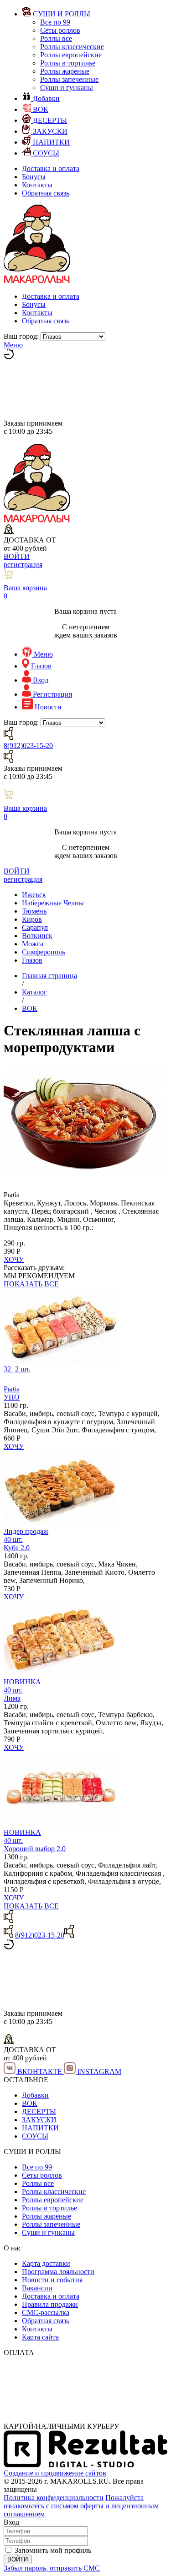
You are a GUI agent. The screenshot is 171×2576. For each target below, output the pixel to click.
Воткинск (37, 936)
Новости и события (52, 2280)
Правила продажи (50, 2304)
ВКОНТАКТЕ (40, 2071)
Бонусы (34, 177)
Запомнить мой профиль (53, 2550)
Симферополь (44, 952)
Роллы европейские (71, 55)
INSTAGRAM (98, 2071)
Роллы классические (72, 47)
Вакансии (37, 2288)
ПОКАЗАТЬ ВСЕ (31, 1284)
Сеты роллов (60, 30)
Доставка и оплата (51, 168)
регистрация (23, 565)
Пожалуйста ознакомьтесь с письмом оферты (74, 2502)
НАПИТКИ (40, 2128)
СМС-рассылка (46, 2312)
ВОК (30, 2103)
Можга (33, 944)
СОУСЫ (35, 2136)
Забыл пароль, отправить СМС (52, 2568)
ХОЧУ (14, 1259)
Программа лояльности (58, 2272)
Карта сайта (40, 2337)
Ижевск (34, 895)
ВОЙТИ (17, 556)
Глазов (32, 960)
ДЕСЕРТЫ (39, 2112)
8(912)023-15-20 (28, 746)
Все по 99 (55, 22)
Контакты (37, 185)
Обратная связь (46, 193)
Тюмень (34, 911)
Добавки (35, 2095)
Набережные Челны (53, 903)
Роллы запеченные (69, 79)
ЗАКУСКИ (39, 2120)
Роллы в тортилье (68, 63)
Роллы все (56, 38)
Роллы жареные (65, 71)
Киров (32, 919)
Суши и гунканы (67, 88)
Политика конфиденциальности (54, 2498)
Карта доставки (46, 2263)
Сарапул (35, 927)
